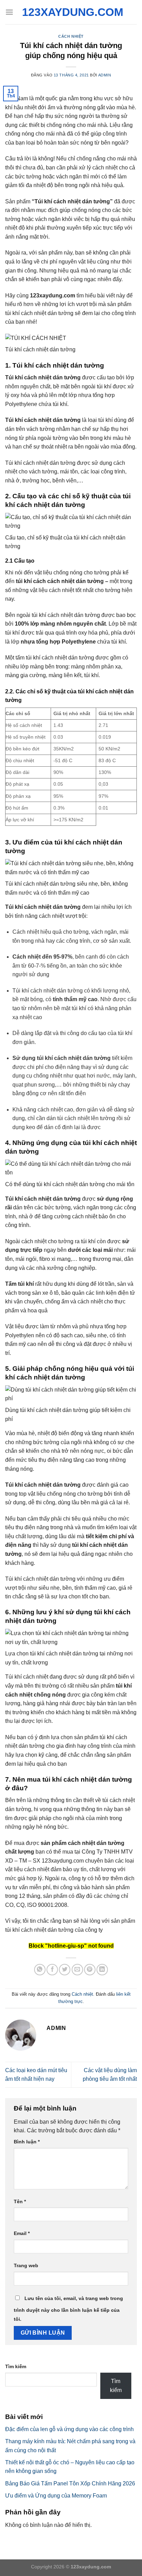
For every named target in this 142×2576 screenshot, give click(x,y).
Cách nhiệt (71, 36)
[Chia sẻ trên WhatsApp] (40, 1970)
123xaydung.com (71, 12)
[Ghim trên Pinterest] (90, 1970)
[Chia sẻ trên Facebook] (52, 1970)
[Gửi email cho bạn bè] (77, 1970)
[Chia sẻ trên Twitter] (65, 1970)
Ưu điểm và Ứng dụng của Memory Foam (56, 2496)
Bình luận (27, 2142)
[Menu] (9, 12)
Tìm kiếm (16, 2366)
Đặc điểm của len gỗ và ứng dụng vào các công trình (69, 2429)
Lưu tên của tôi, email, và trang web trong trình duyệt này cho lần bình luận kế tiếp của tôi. (68, 2309)
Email (22, 2233)
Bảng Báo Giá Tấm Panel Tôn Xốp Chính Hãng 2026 (70, 2483)
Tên (20, 2201)
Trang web (26, 2265)
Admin (105, 75)
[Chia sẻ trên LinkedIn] (102, 1970)
